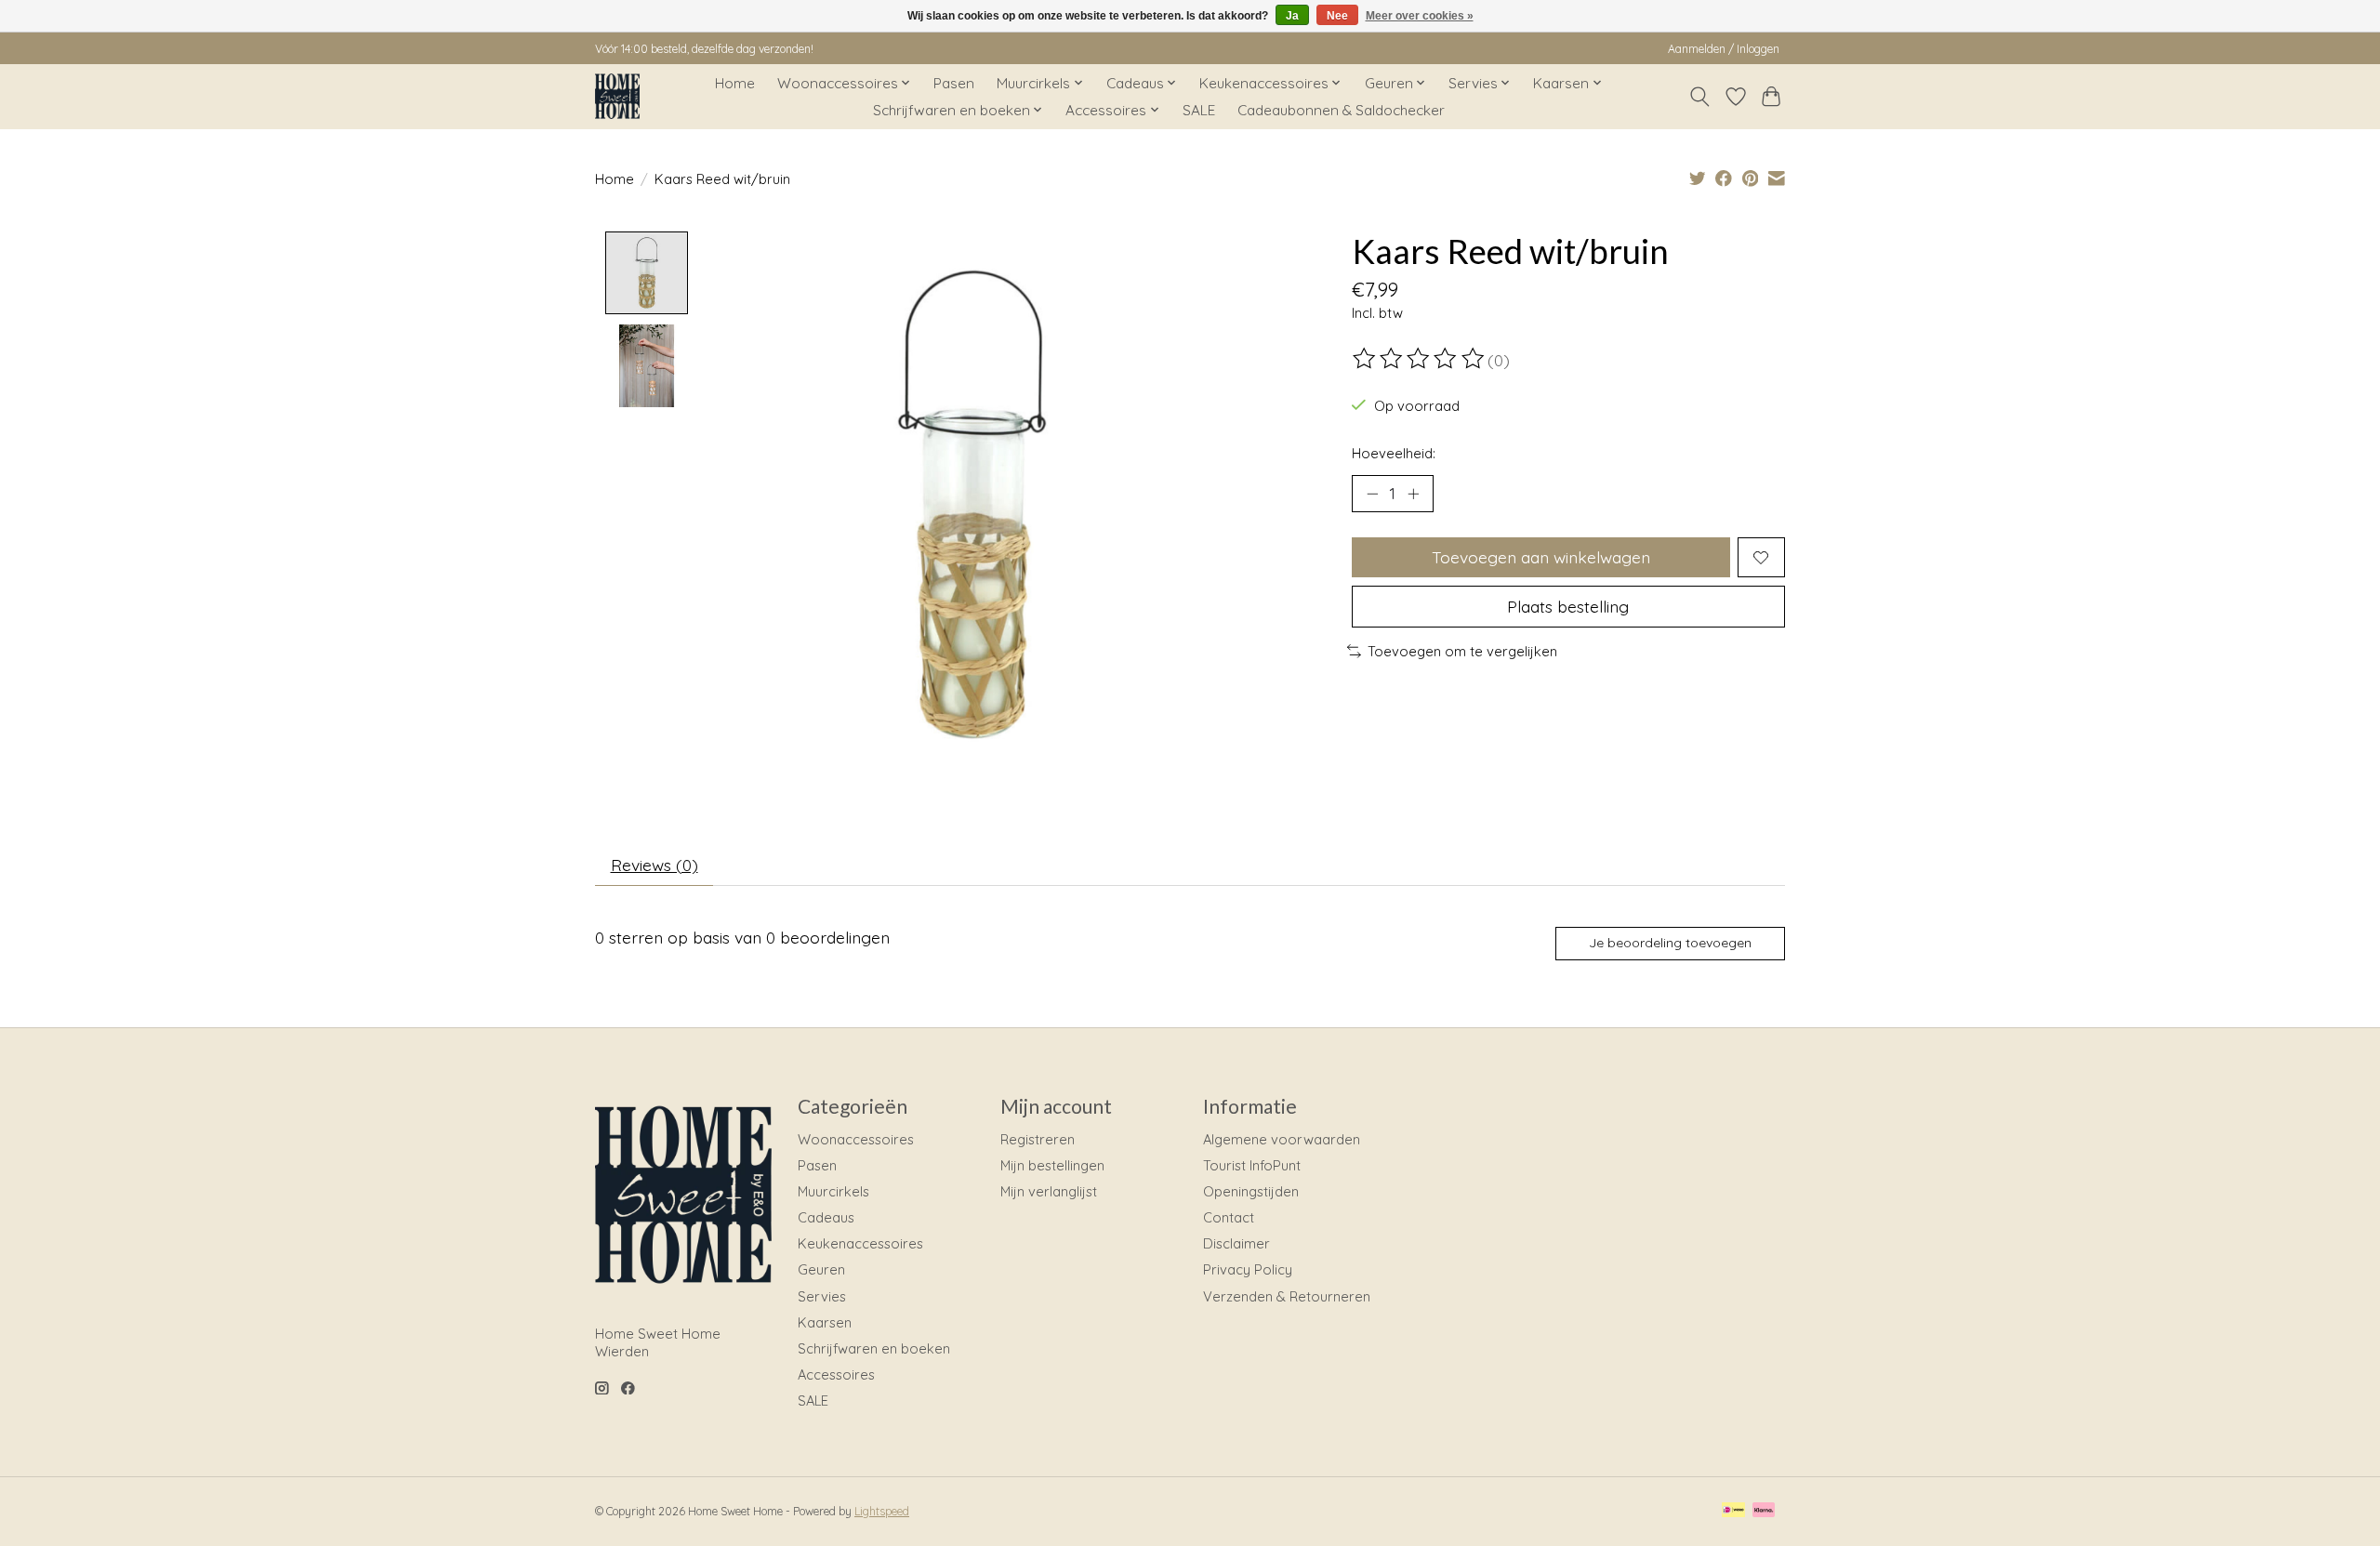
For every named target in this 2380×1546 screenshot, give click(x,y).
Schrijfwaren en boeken (874, 1348)
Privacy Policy (1248, 1269)
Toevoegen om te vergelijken (1462, 651)
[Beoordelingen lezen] (1420, 359)
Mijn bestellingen (1052, 1165)
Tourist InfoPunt (1252, 1165)
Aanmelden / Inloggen (1724, 49)
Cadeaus (826, 1217)
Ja (1292, 16)
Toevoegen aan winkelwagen (1541, 557)
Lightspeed (882, 1511)
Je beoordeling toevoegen (1670, 943)
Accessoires (836, 1374)
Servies (822, 1296)
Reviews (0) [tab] (654, 865)
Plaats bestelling (1568, 606)
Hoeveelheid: (1394, 453)
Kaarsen (825, 1322)
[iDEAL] (1733, 1511)
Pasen (954, 83)
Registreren (1038, 1139)
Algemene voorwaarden (1282, 1139)
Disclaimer (1236, 1243)
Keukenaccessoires (860, 1243)
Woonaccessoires (856, 1139)
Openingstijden (1251, 1191)
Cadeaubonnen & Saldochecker (1341, 110)
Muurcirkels (833, 1191)
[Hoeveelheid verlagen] (1372, 494)
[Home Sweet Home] (617, 96)
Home (735, 83)
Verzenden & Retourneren (1287, 1296)
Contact (1229, 1217)
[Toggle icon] (1700, 97)
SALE (1199, 110)
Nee (1337, 16)
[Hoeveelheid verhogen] (1413, 494)
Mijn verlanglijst (1049, 1191)
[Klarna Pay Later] (1764, 1511)
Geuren (821, 1269)
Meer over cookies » (1420, 16)
